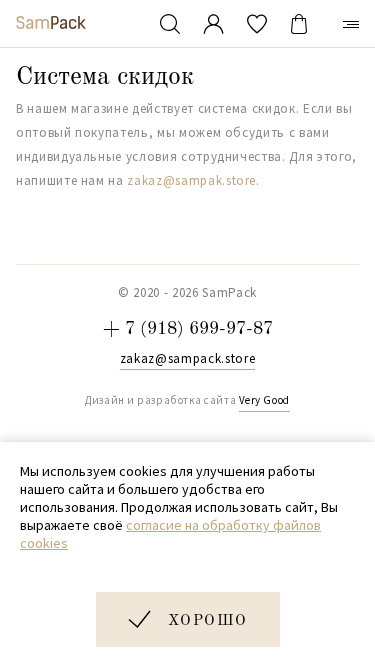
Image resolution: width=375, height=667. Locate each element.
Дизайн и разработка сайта (187, 400)
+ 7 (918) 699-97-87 (188, 329)
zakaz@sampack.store (187, 359)
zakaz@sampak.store (191, 180)
